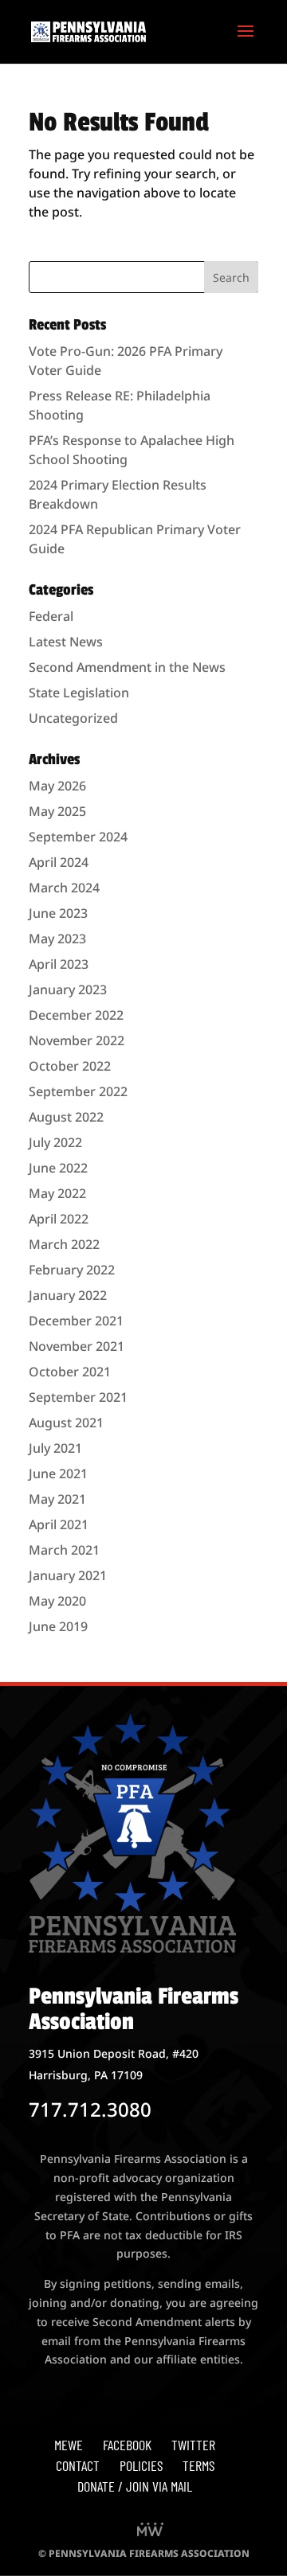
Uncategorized (73, 718)
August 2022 (66, 1117)
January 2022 (68, 1295)
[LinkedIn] (150, 2531)
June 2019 (58, 1626)
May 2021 (57, 1499)
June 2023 (58, 913)
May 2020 (57, 1601)
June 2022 (58, 1168)
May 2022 (57, 1193)
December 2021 (76, 1321)
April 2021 (59, 1524)
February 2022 (72, 1270)
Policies (141, 2465)
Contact (78, 2465)
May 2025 (57, 811)
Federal (51, 616)
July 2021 (55, 1448)
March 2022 (64, 1244)
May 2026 (57, 786)
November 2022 (77, 1040)
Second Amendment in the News (127, 667)
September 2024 (78, 837)
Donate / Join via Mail (135, 2486)
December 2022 (76, 1015)
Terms (199, 2465)
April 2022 (59, 1219)
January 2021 (68, 1575)
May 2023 (57, 939)
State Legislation (79, 693)
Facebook (127, 2445)
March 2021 (64, 1550)
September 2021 (78, 1397)
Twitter (193, 2445)
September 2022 (78, 1091)
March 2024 (64, 888)
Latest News (66, 642)
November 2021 (77, 1346)
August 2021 (66, 1423)
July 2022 (55, 1142)
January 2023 (68, 989)
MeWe (69, 2445)
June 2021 (58, 1473)
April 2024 (59, 862)
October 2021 (70, 1372)
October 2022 (70, 1066)
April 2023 (59, 964)
